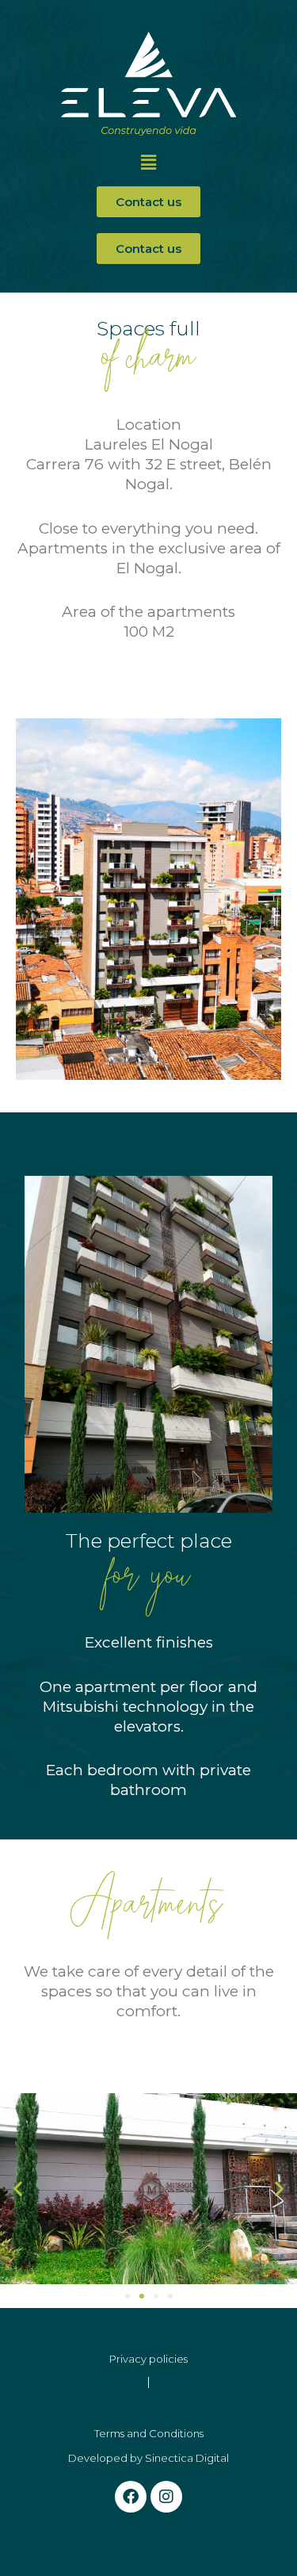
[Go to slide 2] (142, 2296)
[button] (148, 163)
